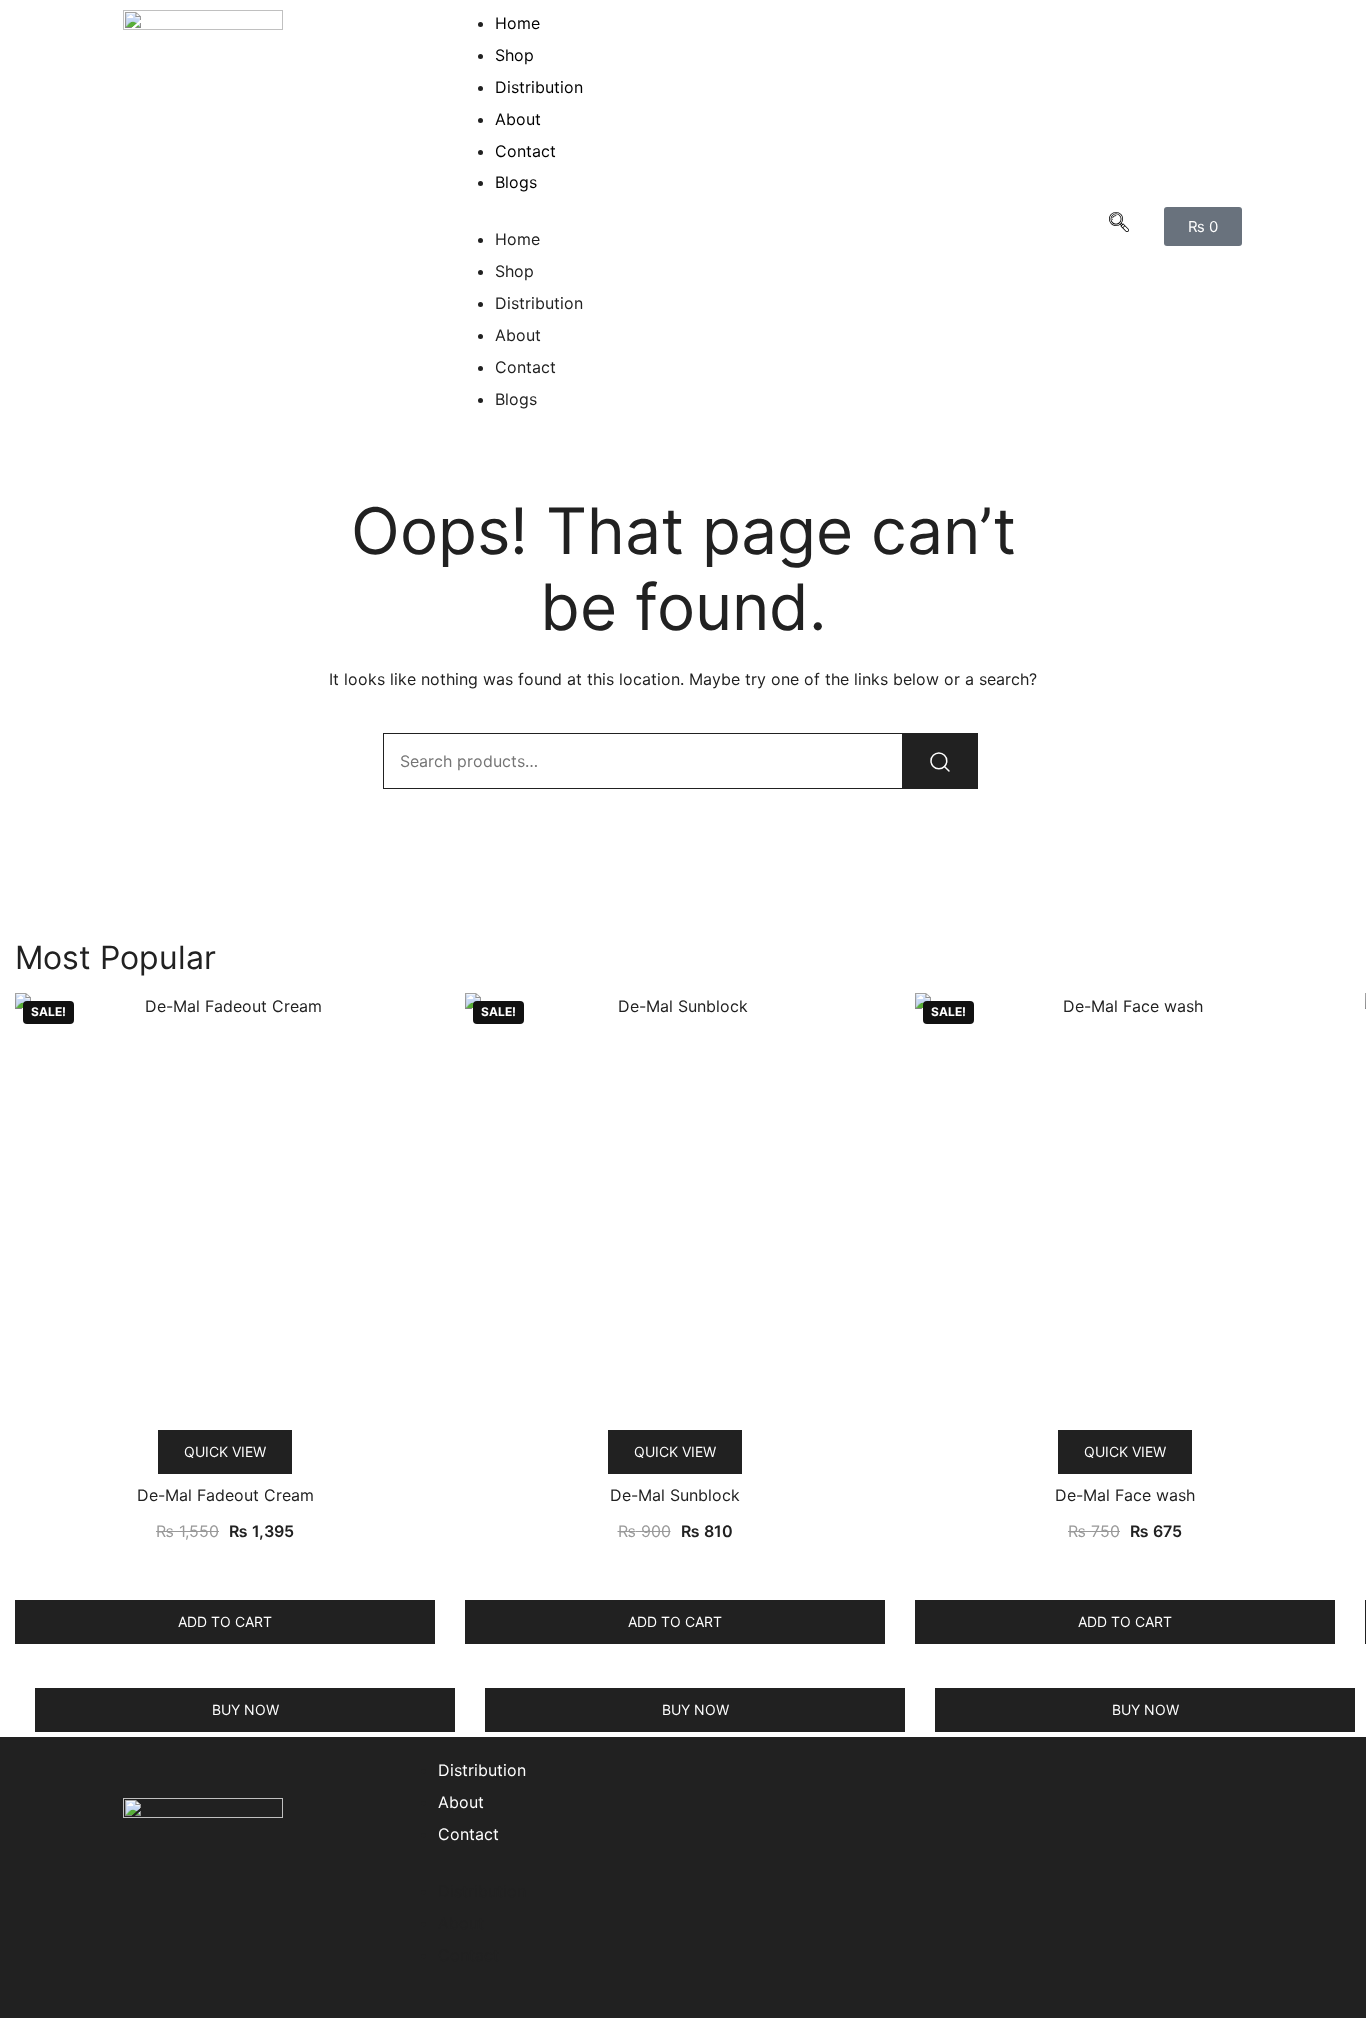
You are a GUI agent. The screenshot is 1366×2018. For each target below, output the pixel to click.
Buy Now (245, 1709)
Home (517, 23)
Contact (525, 151)
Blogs (516, 182)
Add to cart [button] (225, 1621)
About (518, 119)
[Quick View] (238, 1569)
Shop (514, 55)
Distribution (539, 87)
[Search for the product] (940, 761)
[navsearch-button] (1119, 226)
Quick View (225, 1451)
